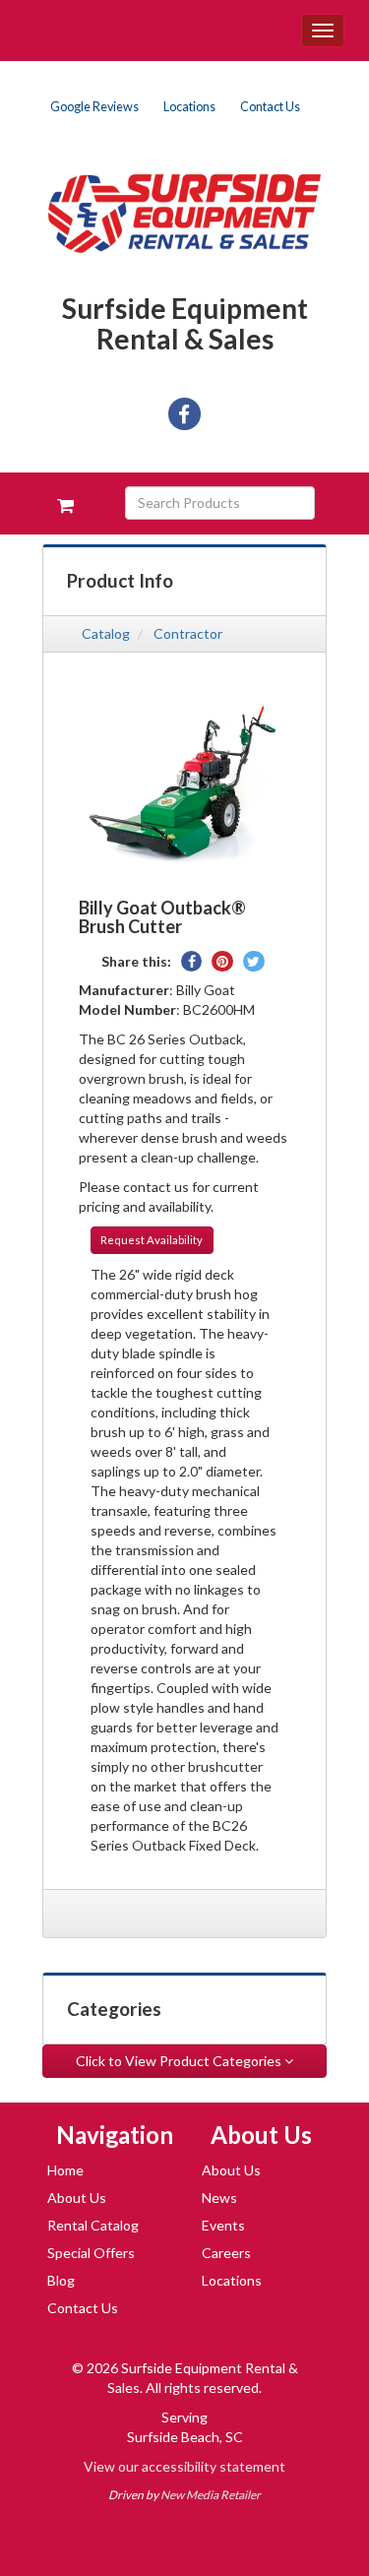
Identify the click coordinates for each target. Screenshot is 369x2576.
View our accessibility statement (184, 2466)
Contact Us (270, 107)
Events (223, 2225)
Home (65, 2170)
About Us (77, 2198)
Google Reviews (94, 107)
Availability (152, 1240)
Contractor (188, 633)
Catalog (106, 633)
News (219, 2198)
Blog (61, 2280)
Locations (189, 107)
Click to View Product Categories (180, 2061)
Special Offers (91, 2253)
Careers (226, 2253)
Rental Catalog (93, 2225)
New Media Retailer (211, 2495)
